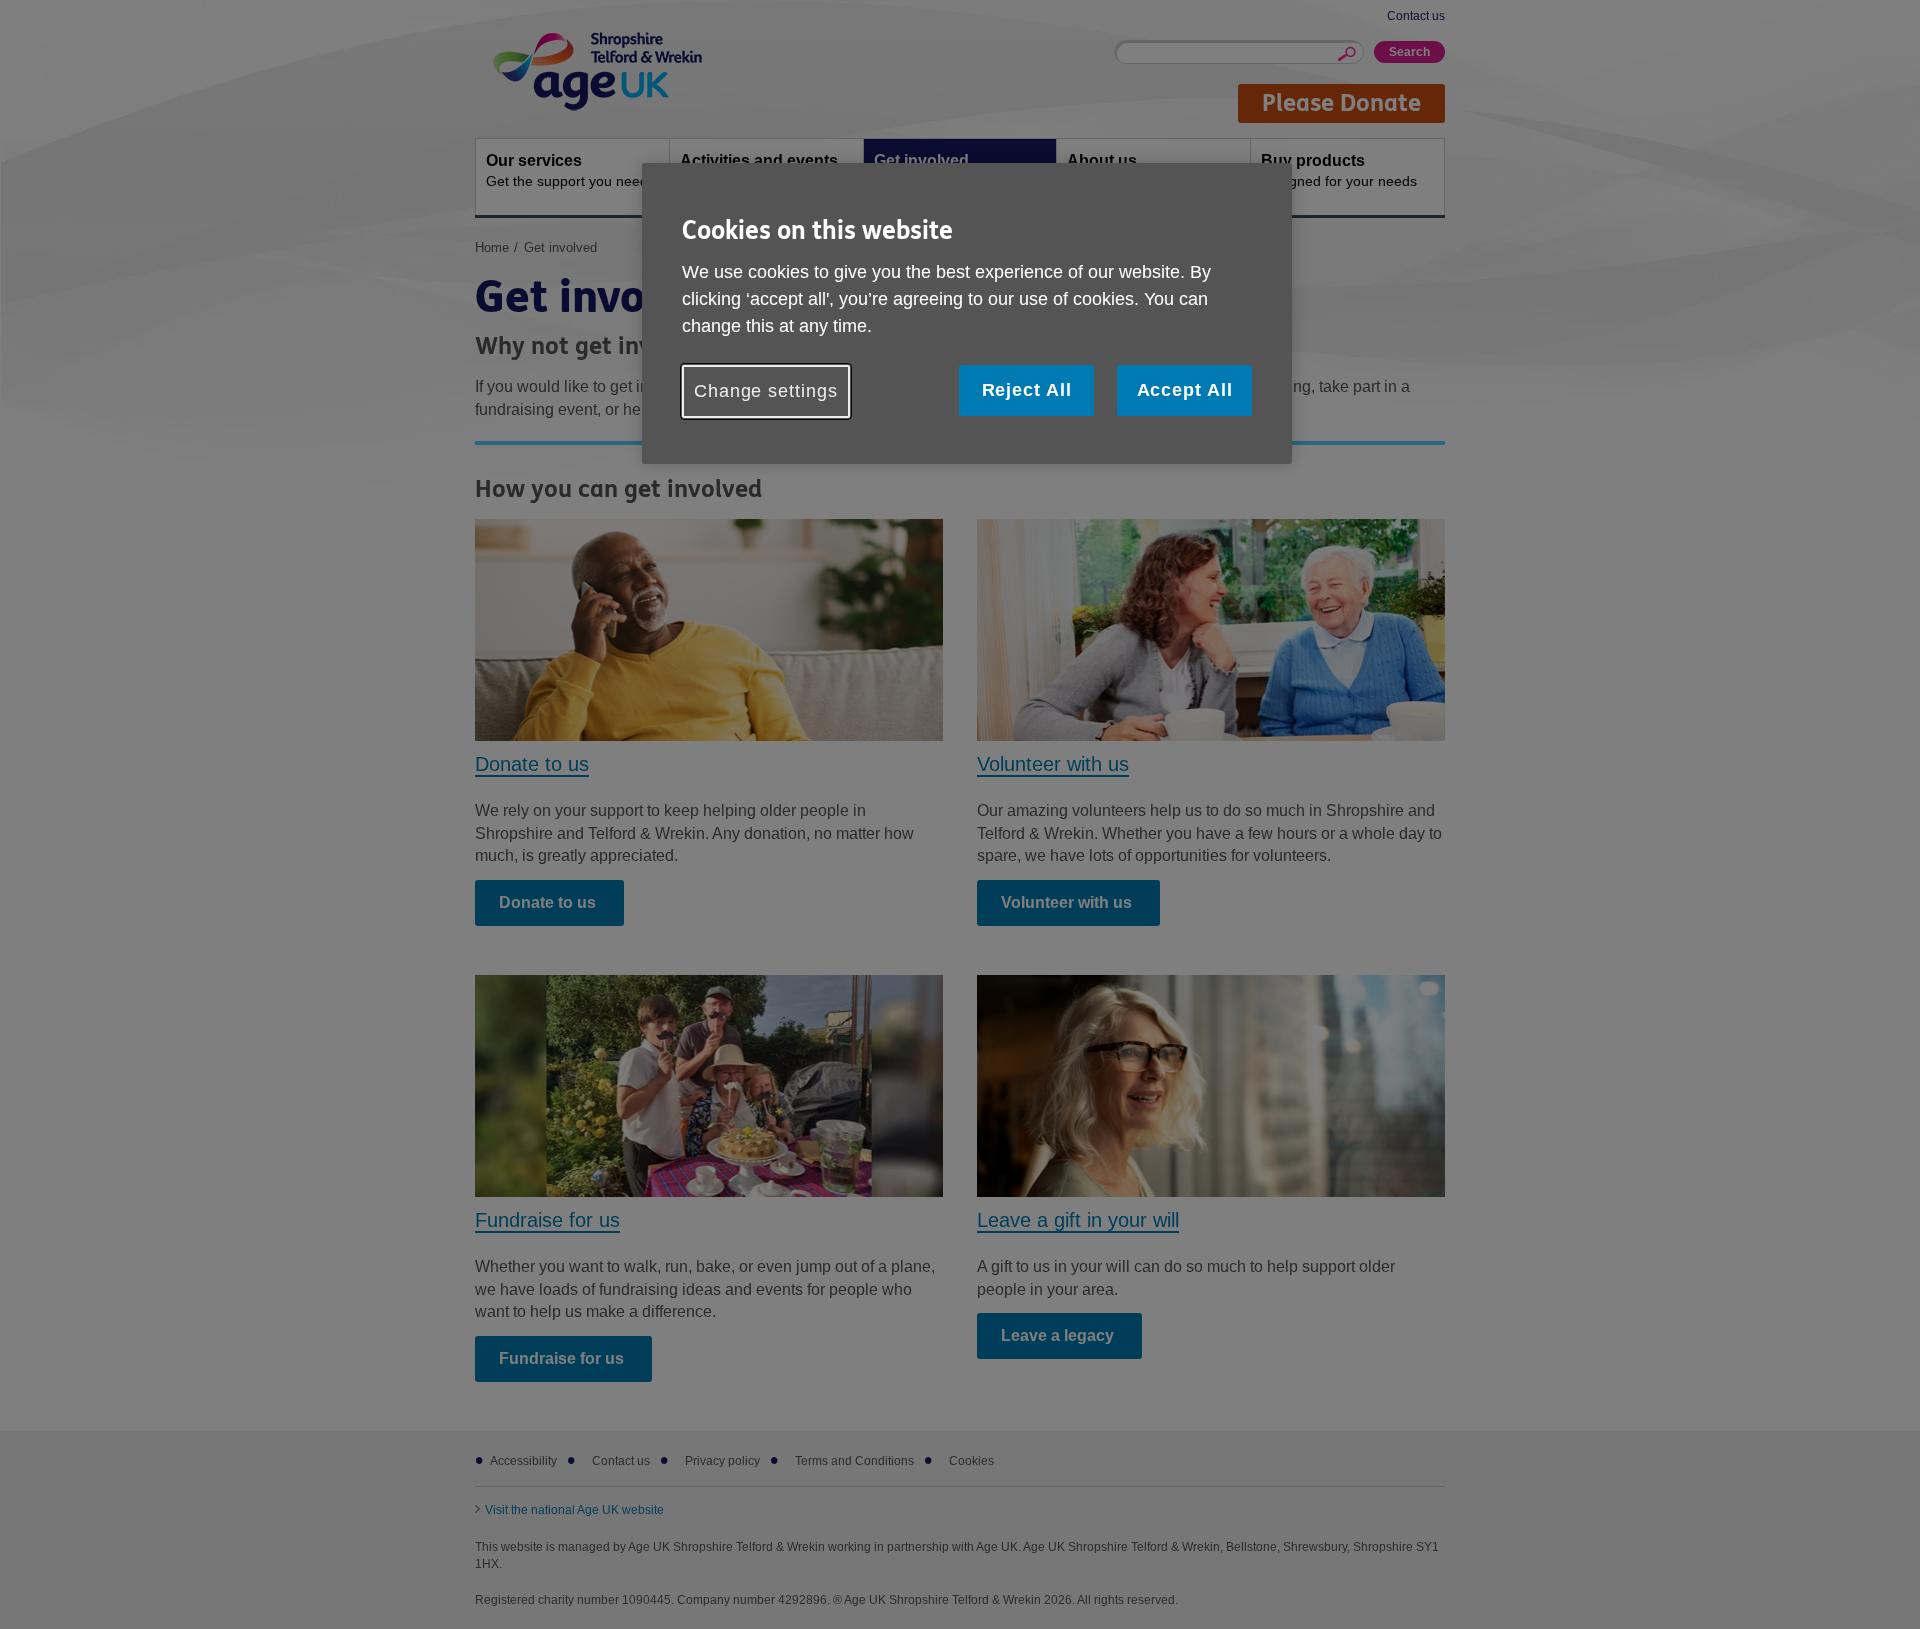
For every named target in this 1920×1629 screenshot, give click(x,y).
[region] (967, 313)
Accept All (1185, 390)
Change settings (766, 391)
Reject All (1027, 390)
